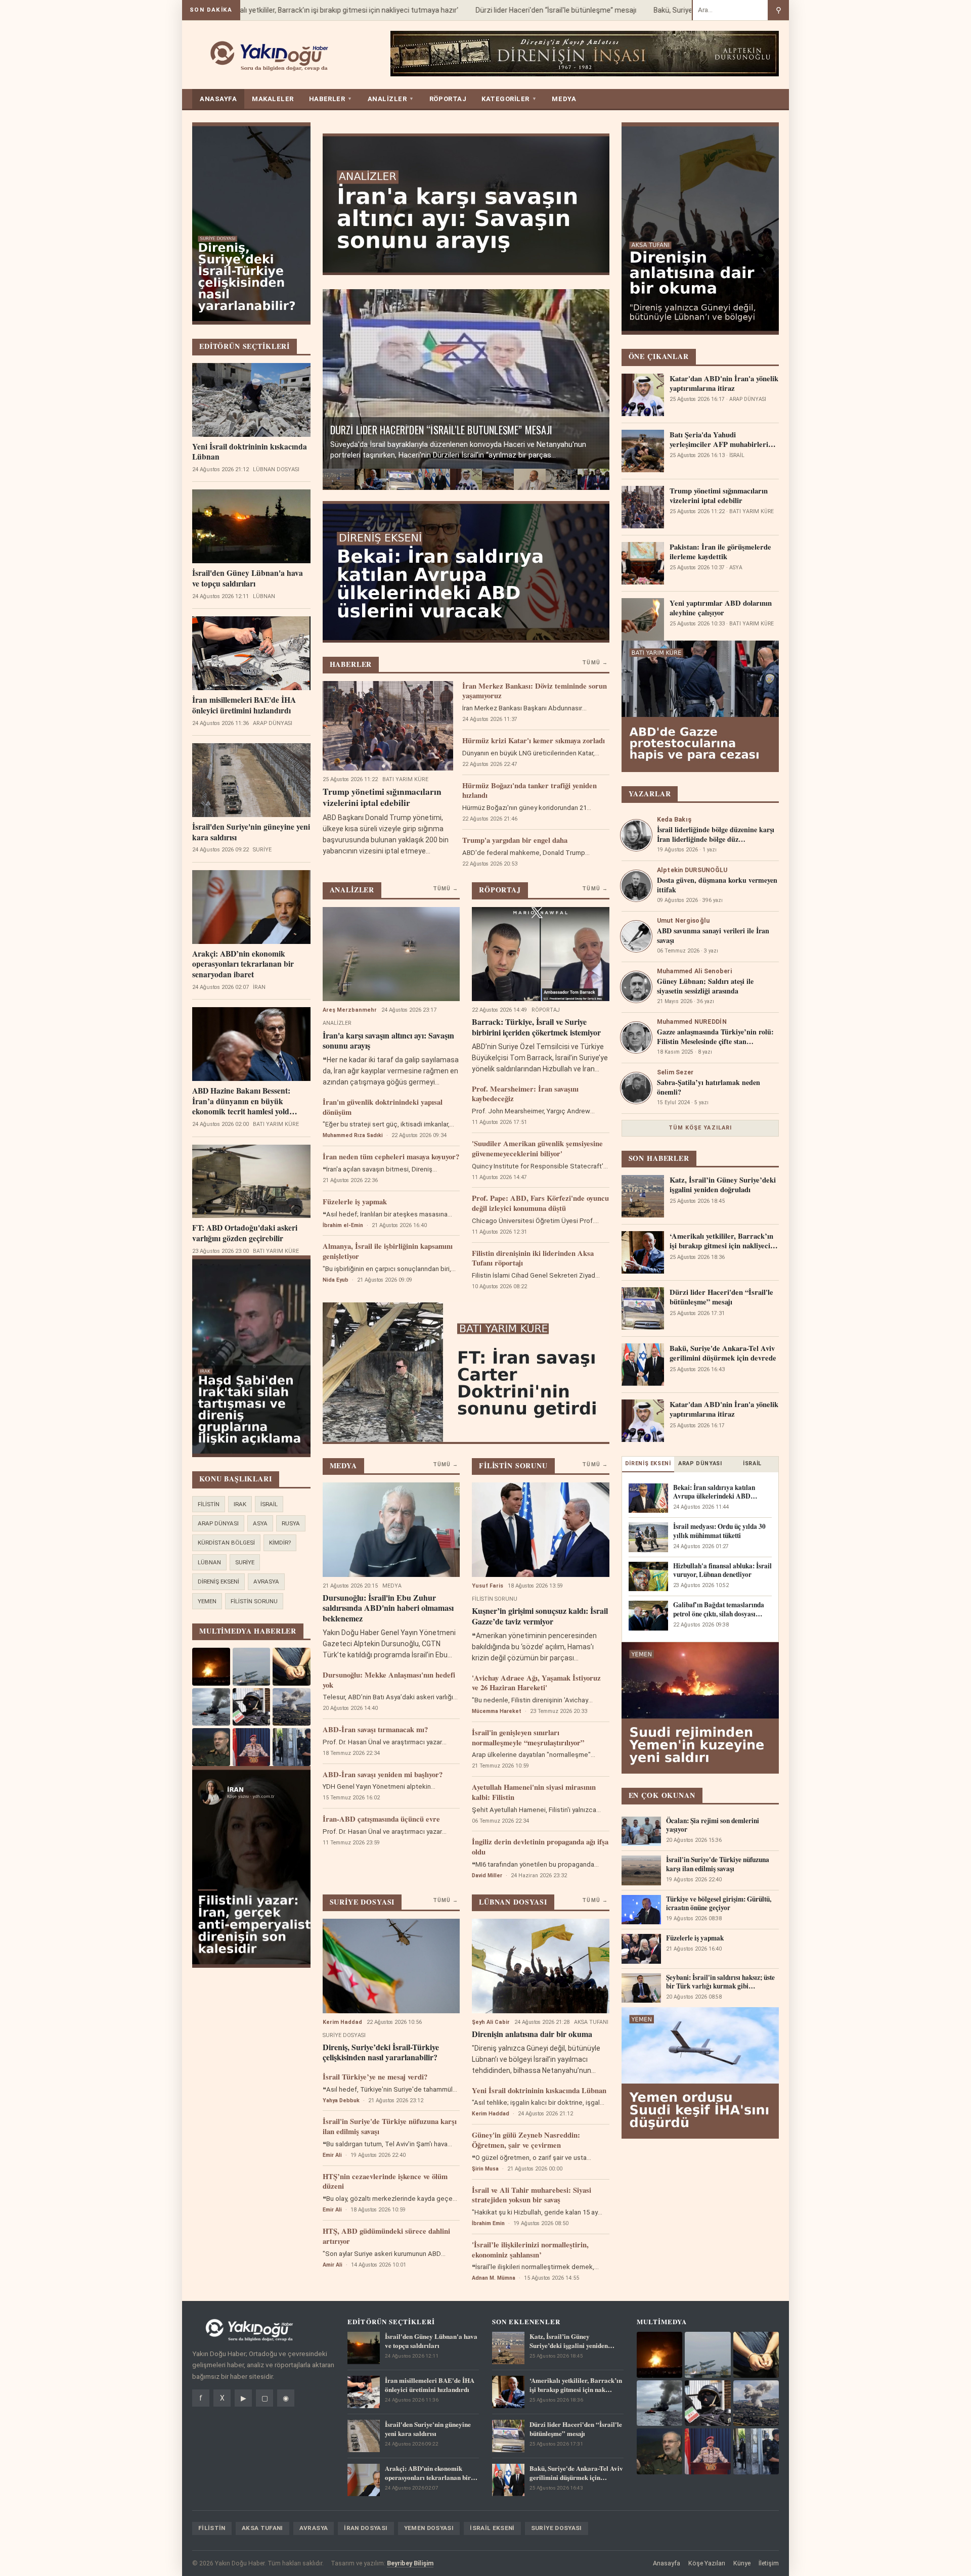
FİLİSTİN (209, 1504)
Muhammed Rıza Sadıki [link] (353, 1135)
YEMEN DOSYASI (429, 2528)
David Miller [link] (487, 1875)
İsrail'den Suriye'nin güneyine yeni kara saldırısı (251, 832)
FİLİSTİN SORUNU (254, 1601)
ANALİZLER (391, 99)
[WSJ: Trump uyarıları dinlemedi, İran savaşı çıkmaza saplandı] (593, 479)
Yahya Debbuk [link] (341, 2100)
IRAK (240, 1504)
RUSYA (291, 1523)
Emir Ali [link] (332, 2155)
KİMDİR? (280, 1543)
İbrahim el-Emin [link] (343, 1225)
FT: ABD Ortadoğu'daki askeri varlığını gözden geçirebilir (245, 1233)
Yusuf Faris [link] (488, 1586)
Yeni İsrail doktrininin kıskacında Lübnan (250, 452)
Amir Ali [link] (333, 2265)
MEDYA (564, 99)
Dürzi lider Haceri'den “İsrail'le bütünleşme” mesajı (516, 10)
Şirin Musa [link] (485, 2169)
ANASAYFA (218, 99)
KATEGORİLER (509, 99)
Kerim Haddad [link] (342, 2022)
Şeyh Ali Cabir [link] (491, 2022)
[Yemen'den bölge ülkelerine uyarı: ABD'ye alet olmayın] (530, 479)
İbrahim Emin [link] (488, 2223)
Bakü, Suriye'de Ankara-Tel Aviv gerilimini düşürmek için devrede (452, 425)
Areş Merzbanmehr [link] (350, 1010)
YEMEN (207, 1601)
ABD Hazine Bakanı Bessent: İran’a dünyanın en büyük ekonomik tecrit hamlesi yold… (245, 1101)
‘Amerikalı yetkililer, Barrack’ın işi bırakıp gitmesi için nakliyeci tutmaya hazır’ (297, 10)
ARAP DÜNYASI (218, 1523)
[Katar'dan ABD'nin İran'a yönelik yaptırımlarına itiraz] (466, 479)
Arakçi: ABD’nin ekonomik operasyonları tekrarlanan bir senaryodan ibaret (243, 964)
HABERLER (331, 99)
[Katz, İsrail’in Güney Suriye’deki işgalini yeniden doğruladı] (339, 479)
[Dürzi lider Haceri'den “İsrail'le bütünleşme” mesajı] (402, 479)
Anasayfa (667, 2563)
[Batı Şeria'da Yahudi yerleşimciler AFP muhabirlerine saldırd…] (498, 479)
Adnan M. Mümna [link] (494, 2278)
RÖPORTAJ (448, 99)
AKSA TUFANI (262, 2528)
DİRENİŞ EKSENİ (218, 1581)
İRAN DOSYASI (366, 2528)
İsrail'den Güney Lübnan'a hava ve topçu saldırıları (248, 578)
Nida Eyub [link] (336, 1280)
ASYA (260, 1523)
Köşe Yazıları (707, 2563)
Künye (742, 2563)
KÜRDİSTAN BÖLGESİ (226, 1543)
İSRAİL (269, 1504)
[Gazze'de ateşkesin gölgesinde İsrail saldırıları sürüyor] (562, 479)
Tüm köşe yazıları (700, 1128)
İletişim (769, 2563)
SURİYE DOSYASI (557, 2528)
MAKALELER (273, 99)
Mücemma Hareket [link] (497, 1711)
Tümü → (595, 663)
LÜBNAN (209, 1562)
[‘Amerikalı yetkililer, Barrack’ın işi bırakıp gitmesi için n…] (370, 479)
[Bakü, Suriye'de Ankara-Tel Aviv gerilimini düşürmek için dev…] (434, 479)
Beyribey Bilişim (410, 2563)
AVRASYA (266, 1581)
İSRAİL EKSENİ (492, 2528)
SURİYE (245, 1562)
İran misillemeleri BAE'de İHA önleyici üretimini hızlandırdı (244, 705)
